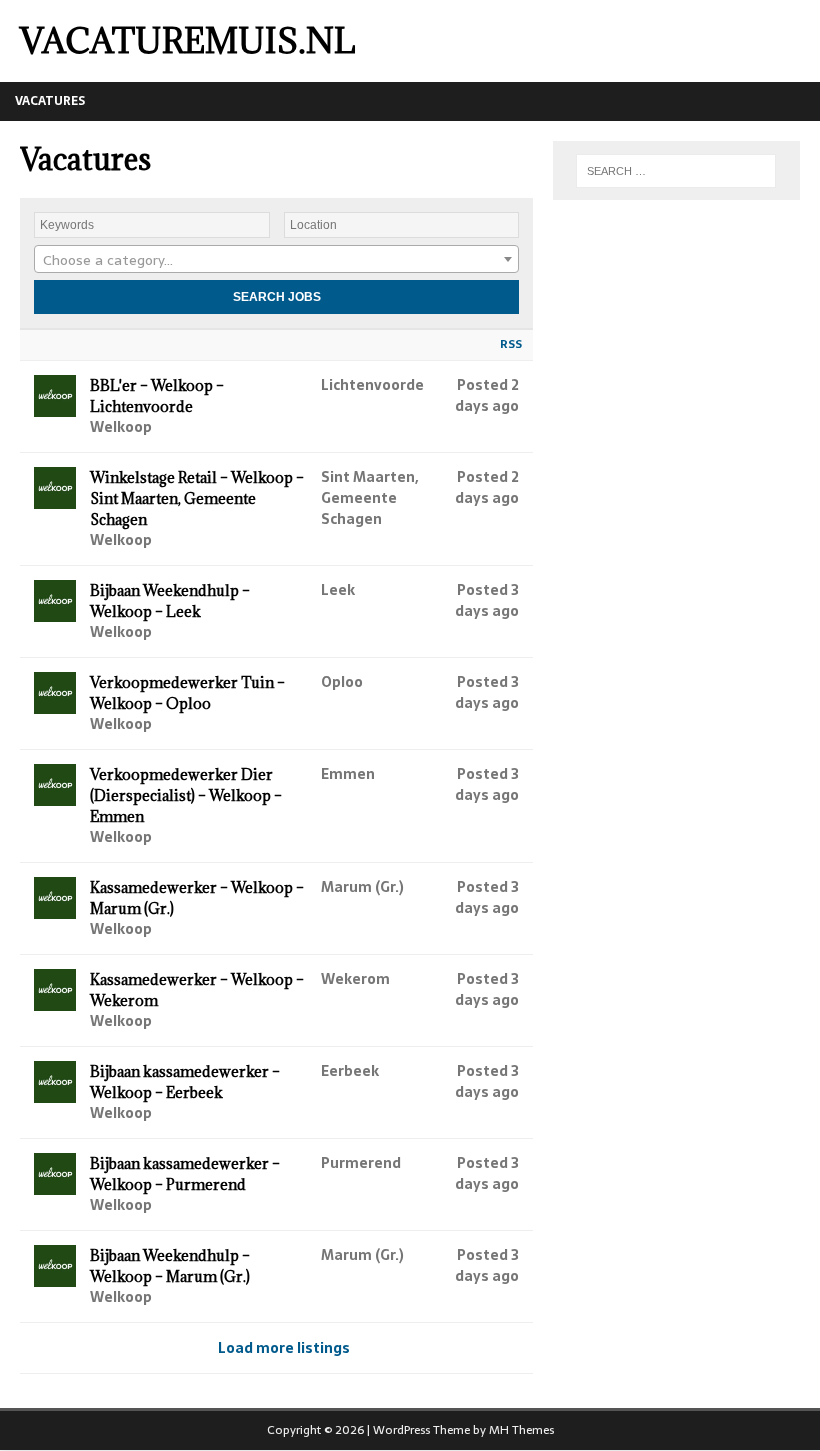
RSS (511, 344)
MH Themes (521, 1430)
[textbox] (276, 260)
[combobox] (276, 259)
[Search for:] (676, 171)
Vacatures (50, 101)
